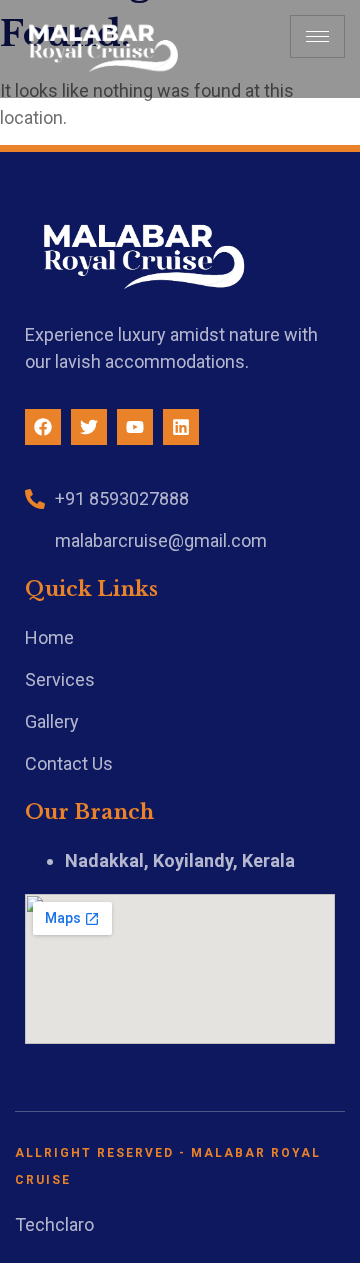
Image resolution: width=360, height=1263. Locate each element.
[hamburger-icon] (317, 36)
